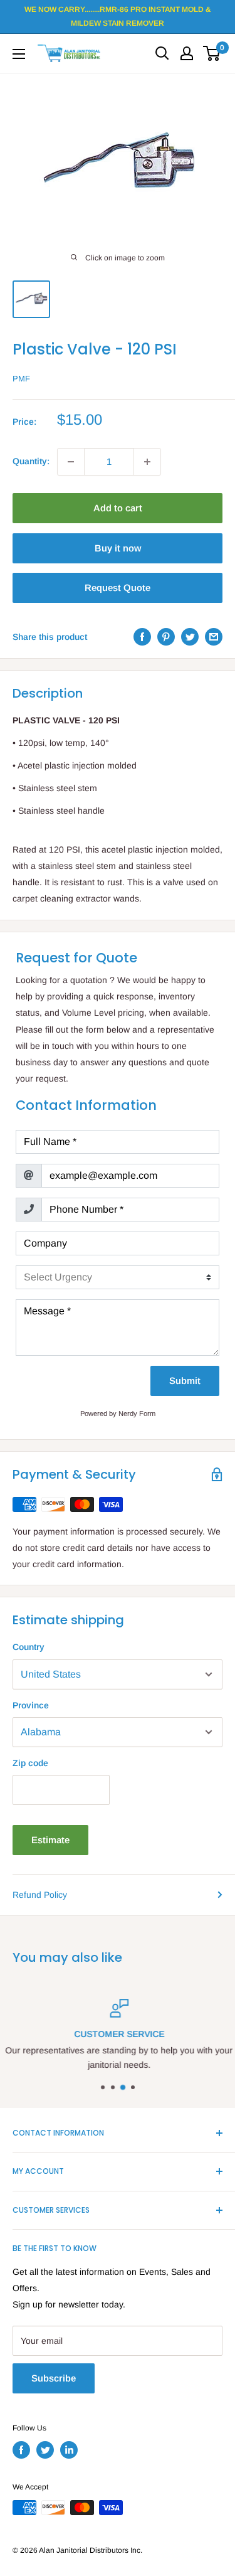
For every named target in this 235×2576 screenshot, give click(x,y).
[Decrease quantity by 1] (71, 462)
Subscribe (54, 2378)
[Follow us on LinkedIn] (69, 2450)
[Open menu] (19, 54)
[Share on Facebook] (142, 637)
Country (29, 1647)
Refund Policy (40, 1895)
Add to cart (118, 508)
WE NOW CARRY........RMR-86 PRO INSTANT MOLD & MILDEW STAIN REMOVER (118, 16)
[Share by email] (214, 637)
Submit (185, 1381)
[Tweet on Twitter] (190, 637)
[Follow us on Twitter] (45, 2450)
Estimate (50, 1840)
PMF (21, 379)
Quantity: (31, 461)
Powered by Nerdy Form (118, 1413)
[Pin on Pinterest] (166, 637)
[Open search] (162, 53)
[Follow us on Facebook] (21, 2450)
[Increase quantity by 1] (147, 462)
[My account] (187, 53)
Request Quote (118, 588)
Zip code (30, 1763)
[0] (212, 53)
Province (31, 1705)
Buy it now (118, 548)
